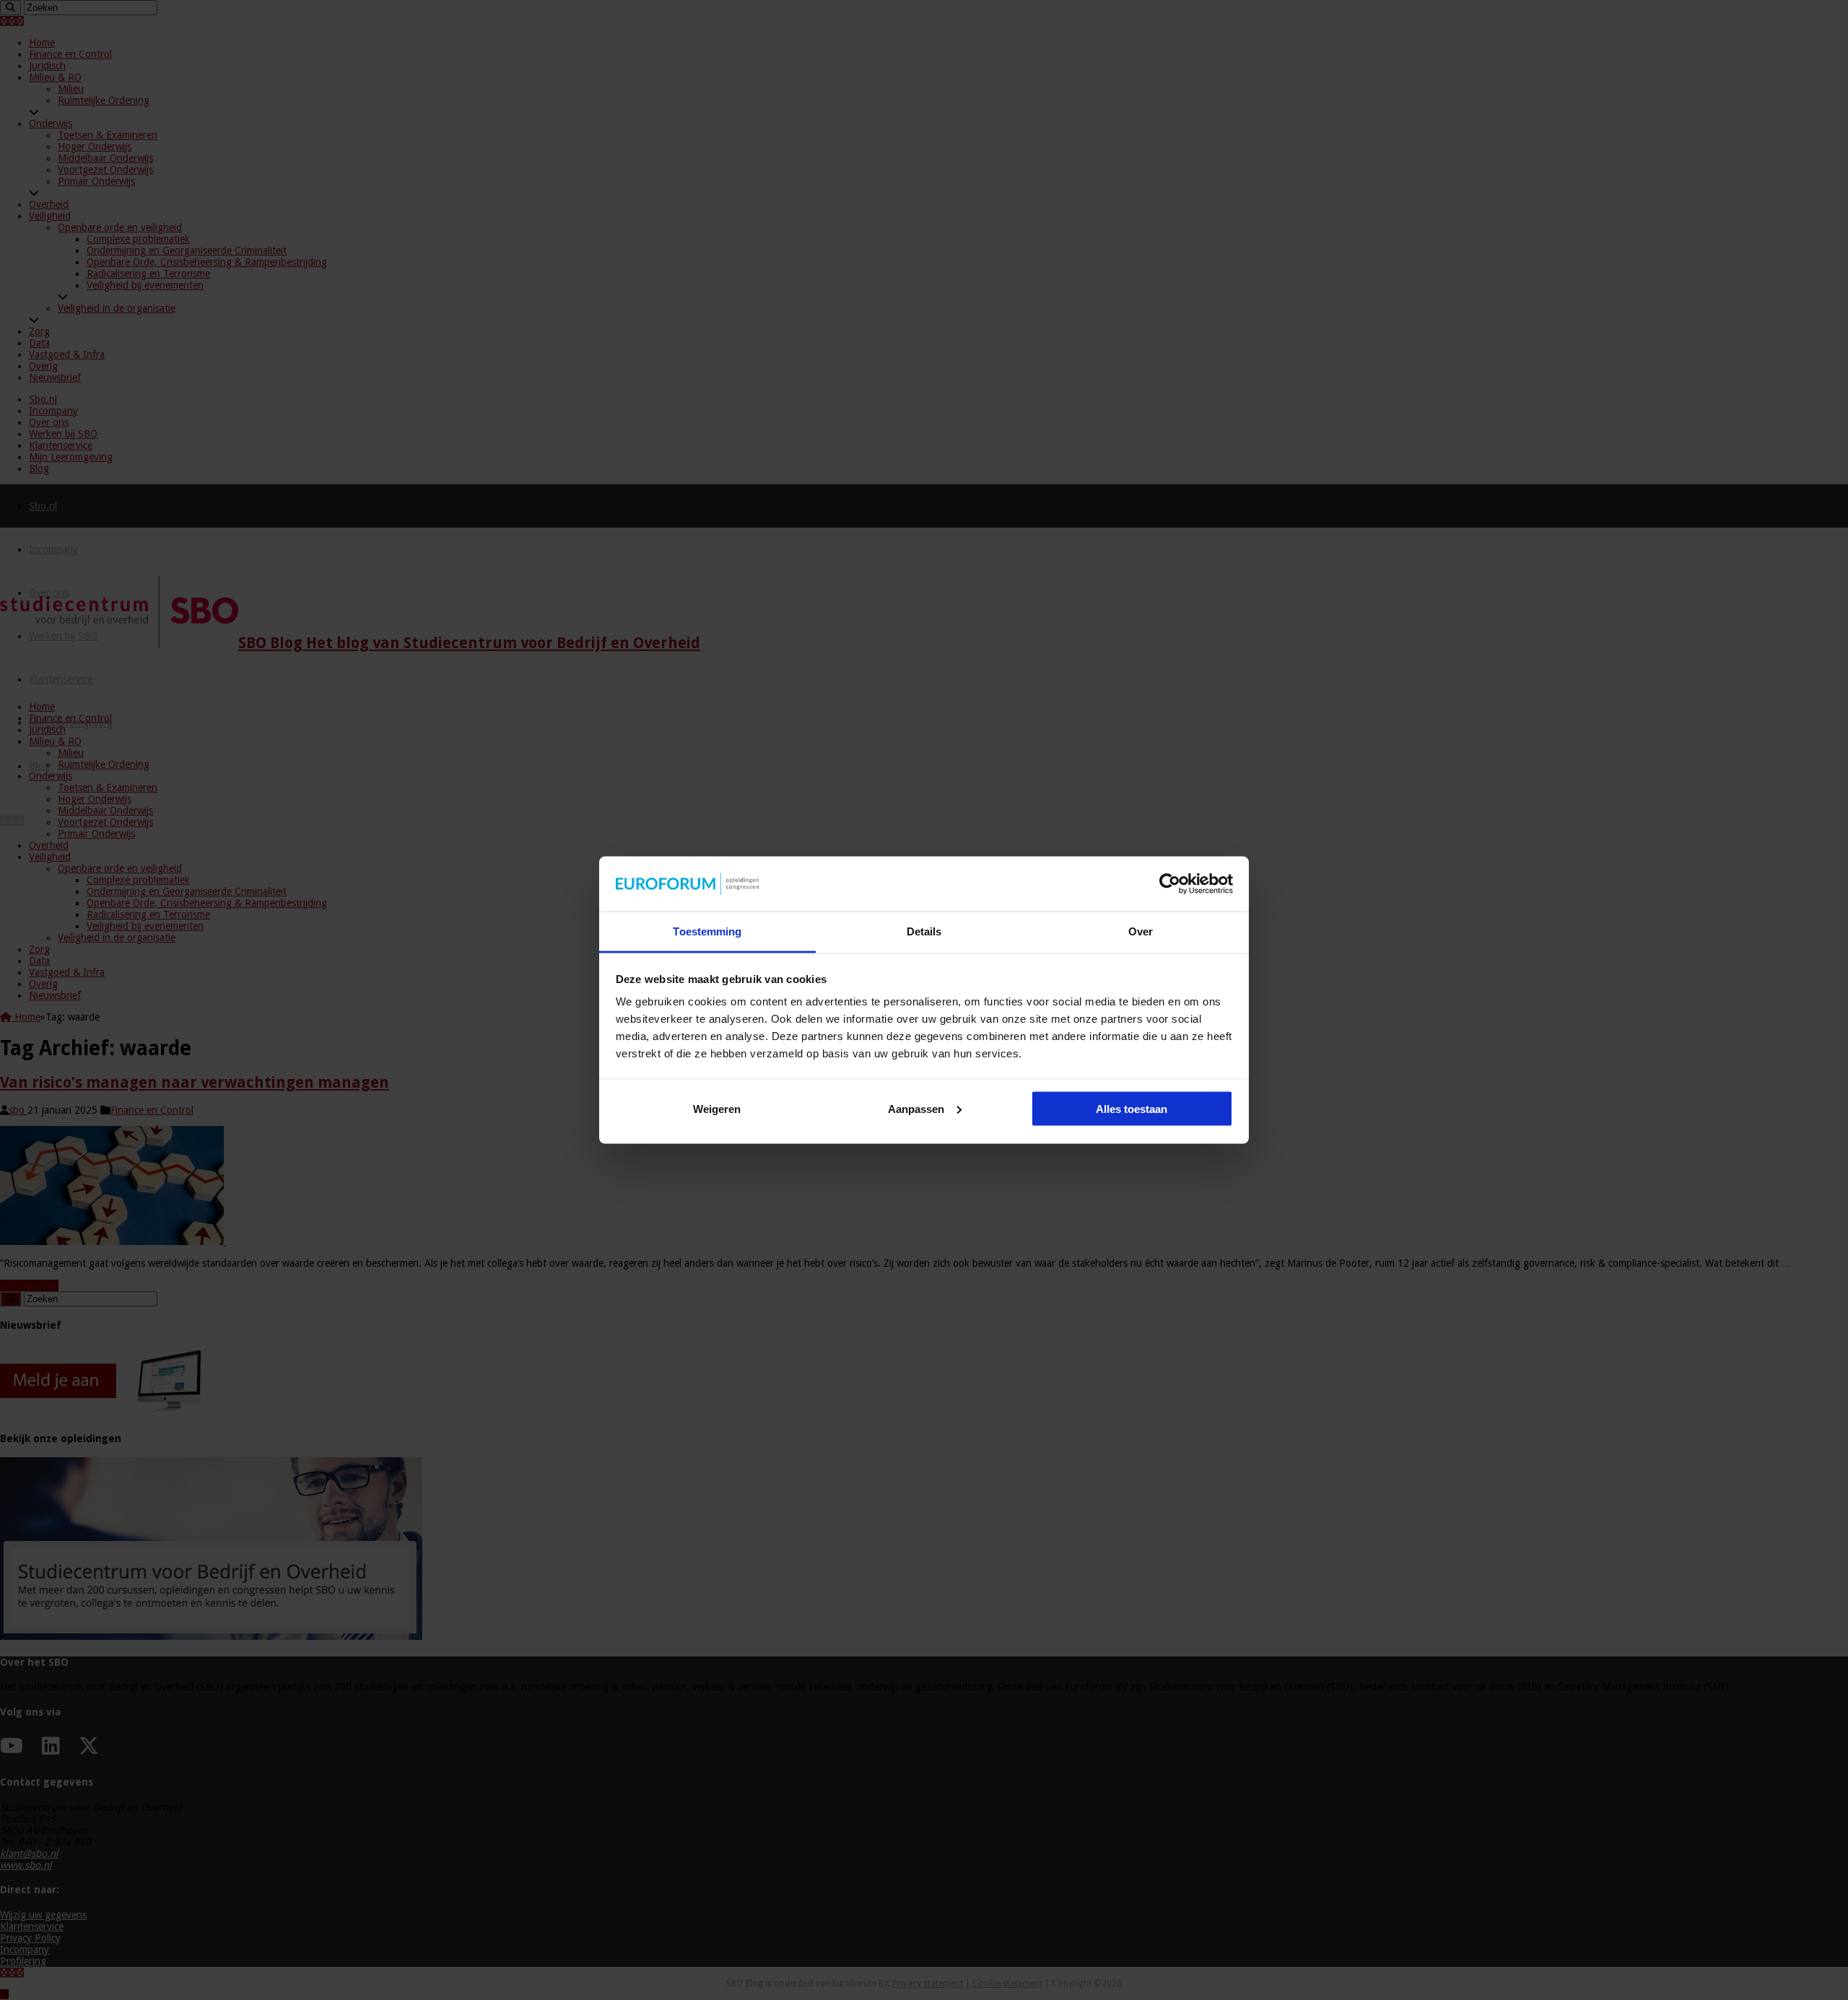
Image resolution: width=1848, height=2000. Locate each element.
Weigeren (717, 1108)
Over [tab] (1141, 931)
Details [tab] (924, 931)
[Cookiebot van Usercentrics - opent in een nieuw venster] (1170, 884)
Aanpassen (916, 1108)
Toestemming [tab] (707, 931)
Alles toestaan (1132, 1108)
